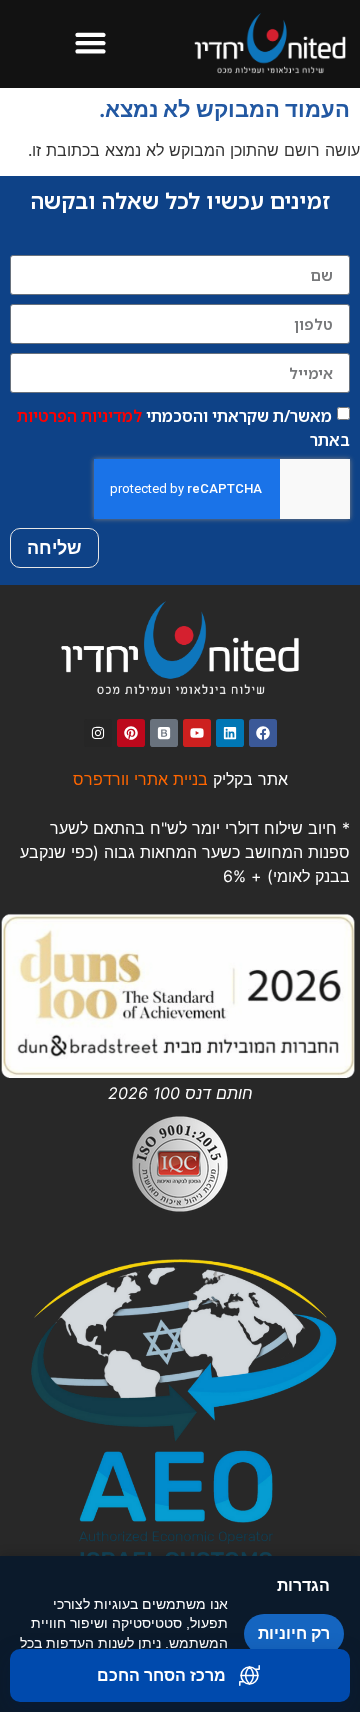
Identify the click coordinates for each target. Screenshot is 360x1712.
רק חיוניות (294, 1633)
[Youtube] (197, 733)
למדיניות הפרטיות (79, 416)
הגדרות (303, 1585)
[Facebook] (263, 733)
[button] (90, 43)
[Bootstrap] (164, 733)
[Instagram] (98, 733)
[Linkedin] (230, 733)
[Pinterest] (131, 733)
